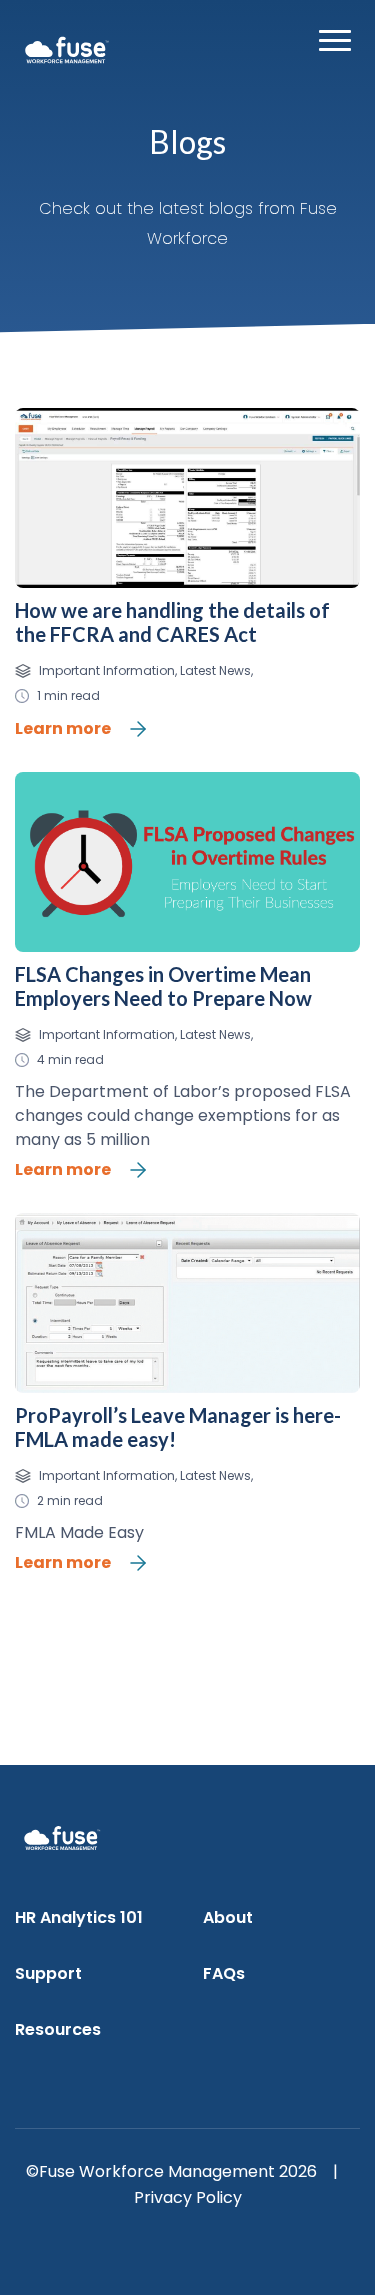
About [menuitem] (228, 1917)
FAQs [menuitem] (224, 1973)
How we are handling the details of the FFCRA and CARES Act (172, 622)
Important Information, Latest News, (146, 670)
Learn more (63, 728)
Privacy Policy (188, 2197)
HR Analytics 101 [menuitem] (79, 1917)
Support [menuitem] (48, 1973)
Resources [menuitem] (58, 2029)
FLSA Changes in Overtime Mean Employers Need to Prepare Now (163, 986)
